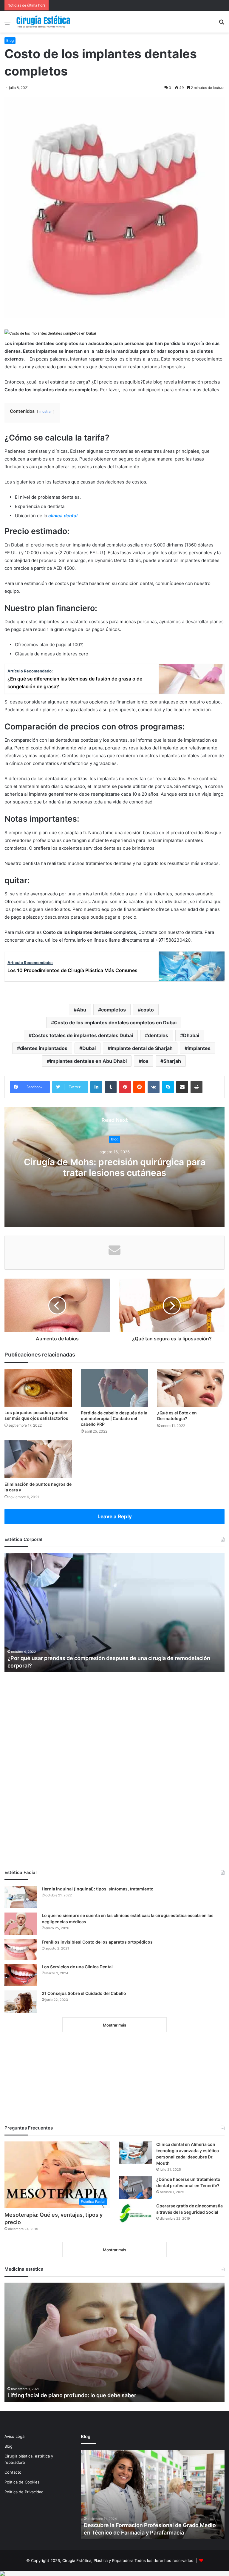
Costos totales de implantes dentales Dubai (82, 1035)
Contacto (13, 2472)
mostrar (46, 411)
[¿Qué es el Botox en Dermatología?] (191, 1388)
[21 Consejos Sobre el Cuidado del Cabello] (21, 2002)
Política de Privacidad (24, 2492)
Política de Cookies (22, 2482)
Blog (10, 40)
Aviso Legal (15, 2436)
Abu (81, 1010)
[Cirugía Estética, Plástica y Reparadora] (43, 22)
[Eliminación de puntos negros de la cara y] (38, 1459)
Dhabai (191, 1035)
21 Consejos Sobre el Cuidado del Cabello (84, 1993)
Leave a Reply (115, 1516)
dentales (158, 1035)
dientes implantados (44, 1048)
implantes (199, 1048)
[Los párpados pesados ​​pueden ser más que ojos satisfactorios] (38, 1388)
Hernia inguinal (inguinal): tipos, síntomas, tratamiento (98, 1889)
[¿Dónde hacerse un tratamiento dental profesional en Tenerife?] (135, 2188)
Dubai (89, 1048)
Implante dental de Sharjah (142, 1048)
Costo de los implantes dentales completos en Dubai (115, 1023)
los (145, 1061)
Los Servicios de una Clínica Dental (77, 1967)
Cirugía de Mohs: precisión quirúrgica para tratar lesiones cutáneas (115, 1167)
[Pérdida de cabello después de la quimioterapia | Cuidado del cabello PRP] (114, 1388)
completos (113, 1010)
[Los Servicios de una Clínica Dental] (21, 1975)
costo (147, 1010)
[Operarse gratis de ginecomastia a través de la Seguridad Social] (135, 2213)
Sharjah (172, 1061)
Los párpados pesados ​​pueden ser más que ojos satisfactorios (36, 1415)
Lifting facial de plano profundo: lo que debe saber (72, 2395)
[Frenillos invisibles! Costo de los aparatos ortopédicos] (21, 1949)
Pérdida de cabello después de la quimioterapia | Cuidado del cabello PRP (114, 1418)
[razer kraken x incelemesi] (114, 2574)
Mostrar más (114, 2025)
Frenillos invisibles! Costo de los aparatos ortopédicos (97, 1942)
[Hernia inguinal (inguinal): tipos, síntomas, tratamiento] (21, 1897)
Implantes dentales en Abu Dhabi (88, 1061)
